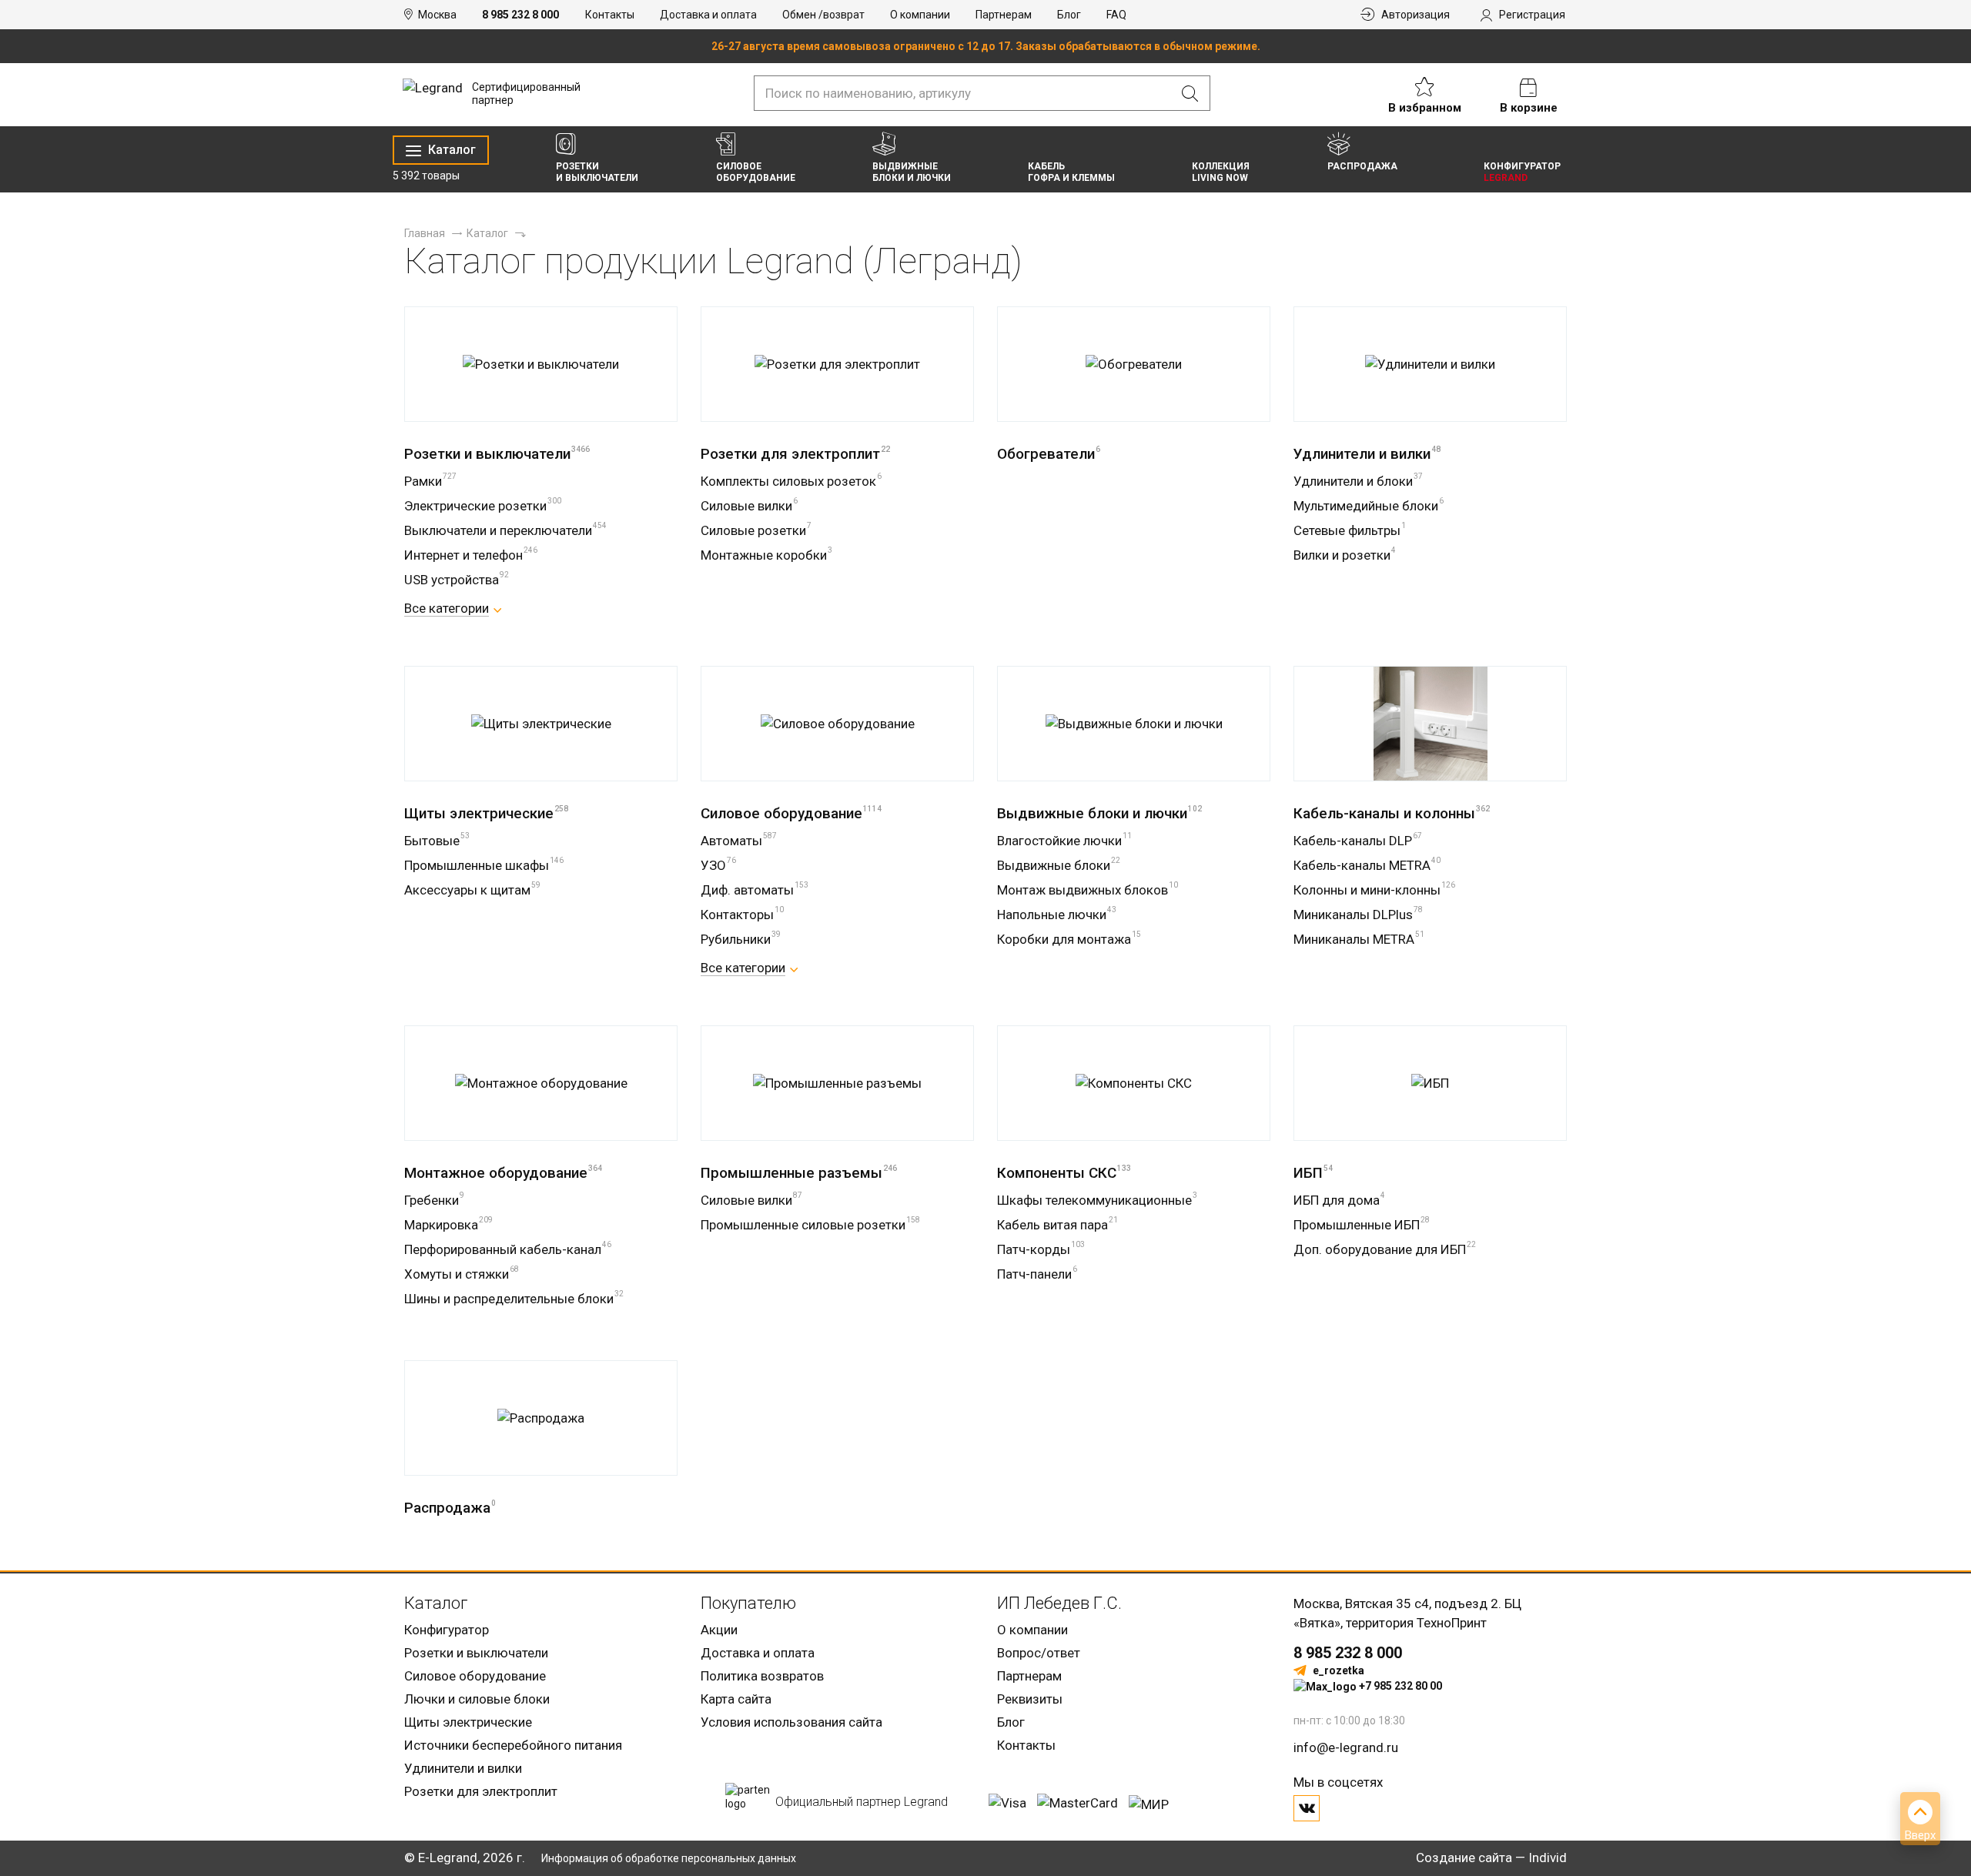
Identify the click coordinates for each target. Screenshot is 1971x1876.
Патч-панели (1037, 1274)
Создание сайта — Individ (1491, 1858)
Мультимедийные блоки (1369, 506)
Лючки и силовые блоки (477, 1699)
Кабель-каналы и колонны (1392, 813)
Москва (437, 15)
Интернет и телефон (471, 555)
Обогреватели (1049, 454)
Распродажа (1362, 166)
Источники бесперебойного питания (513, 1745)
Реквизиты (1030, 1699)
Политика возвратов (762, 1676)
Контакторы (742, 915)
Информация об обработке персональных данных (669, 1858)
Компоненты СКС (1064, 1173)
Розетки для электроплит (795, 454)
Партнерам (1004, 15)
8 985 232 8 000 (520, 15)
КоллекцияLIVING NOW (1221, 172)
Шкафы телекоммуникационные (1097, 1200)
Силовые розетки (756, 530)
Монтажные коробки (766, 555)
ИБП (1313, 1173)
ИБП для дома (1339, 1200)
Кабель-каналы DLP (1358, 841)
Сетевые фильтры (1350, 530)
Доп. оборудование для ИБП (1385, 1249)
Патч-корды (1041, 1249)
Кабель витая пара (1057, 1225)
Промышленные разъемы (799, 1173)
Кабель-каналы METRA (1367, 865)
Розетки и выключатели (497, 454)
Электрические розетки (483, 506)
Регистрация (1532, 15)
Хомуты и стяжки (462, 1274)
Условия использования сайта (791, 1722)
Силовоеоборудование (756, 172)
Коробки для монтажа (1069, 939)
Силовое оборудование (791, 813)
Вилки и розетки (1345, 555)
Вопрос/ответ (1039, 1653)
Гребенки (434, 1200)
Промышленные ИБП (1362, 1225)
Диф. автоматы (755, 890)
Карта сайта (736, 1699)
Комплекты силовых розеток (791, 481)
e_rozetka (1339, 1670)
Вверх (1920, 1835)
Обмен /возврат (823, 15)
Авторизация (1416, 15)
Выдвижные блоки (1059, 865)
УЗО (718, 865)
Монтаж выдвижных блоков (1088, 890)
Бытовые (437, 841)
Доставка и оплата (708, 15)
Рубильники (741, 939)
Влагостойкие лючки (1064, 841)
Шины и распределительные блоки (514, 1299)
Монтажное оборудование (503, 1173)
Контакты (610, 15)
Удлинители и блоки (1358, 481)
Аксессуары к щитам (472, 890)
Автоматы (739, 841)
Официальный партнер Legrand (862, 1802)
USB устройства (457, 580)
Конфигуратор (447, 1630)
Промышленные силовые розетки (810, 1225)
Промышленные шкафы (484, 865)
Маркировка (448, 1225)
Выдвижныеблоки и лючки (912, 172)
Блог (1069, 15)
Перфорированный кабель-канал (508, 1249)
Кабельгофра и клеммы (1071, 172)
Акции (719, 1630)
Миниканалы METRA (1359, 939)
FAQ (1116, 15)
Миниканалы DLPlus (1358, 915)
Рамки (430, 481)
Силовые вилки (749, 506)
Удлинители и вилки (1367, 454)
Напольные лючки (1057, 915)
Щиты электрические (486, 813)
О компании (920, 15)
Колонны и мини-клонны (1374, 890)
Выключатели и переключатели (505, 530)
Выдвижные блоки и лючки (1099, 813)
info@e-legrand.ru (1346, 1747)
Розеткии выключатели (597, 172)
